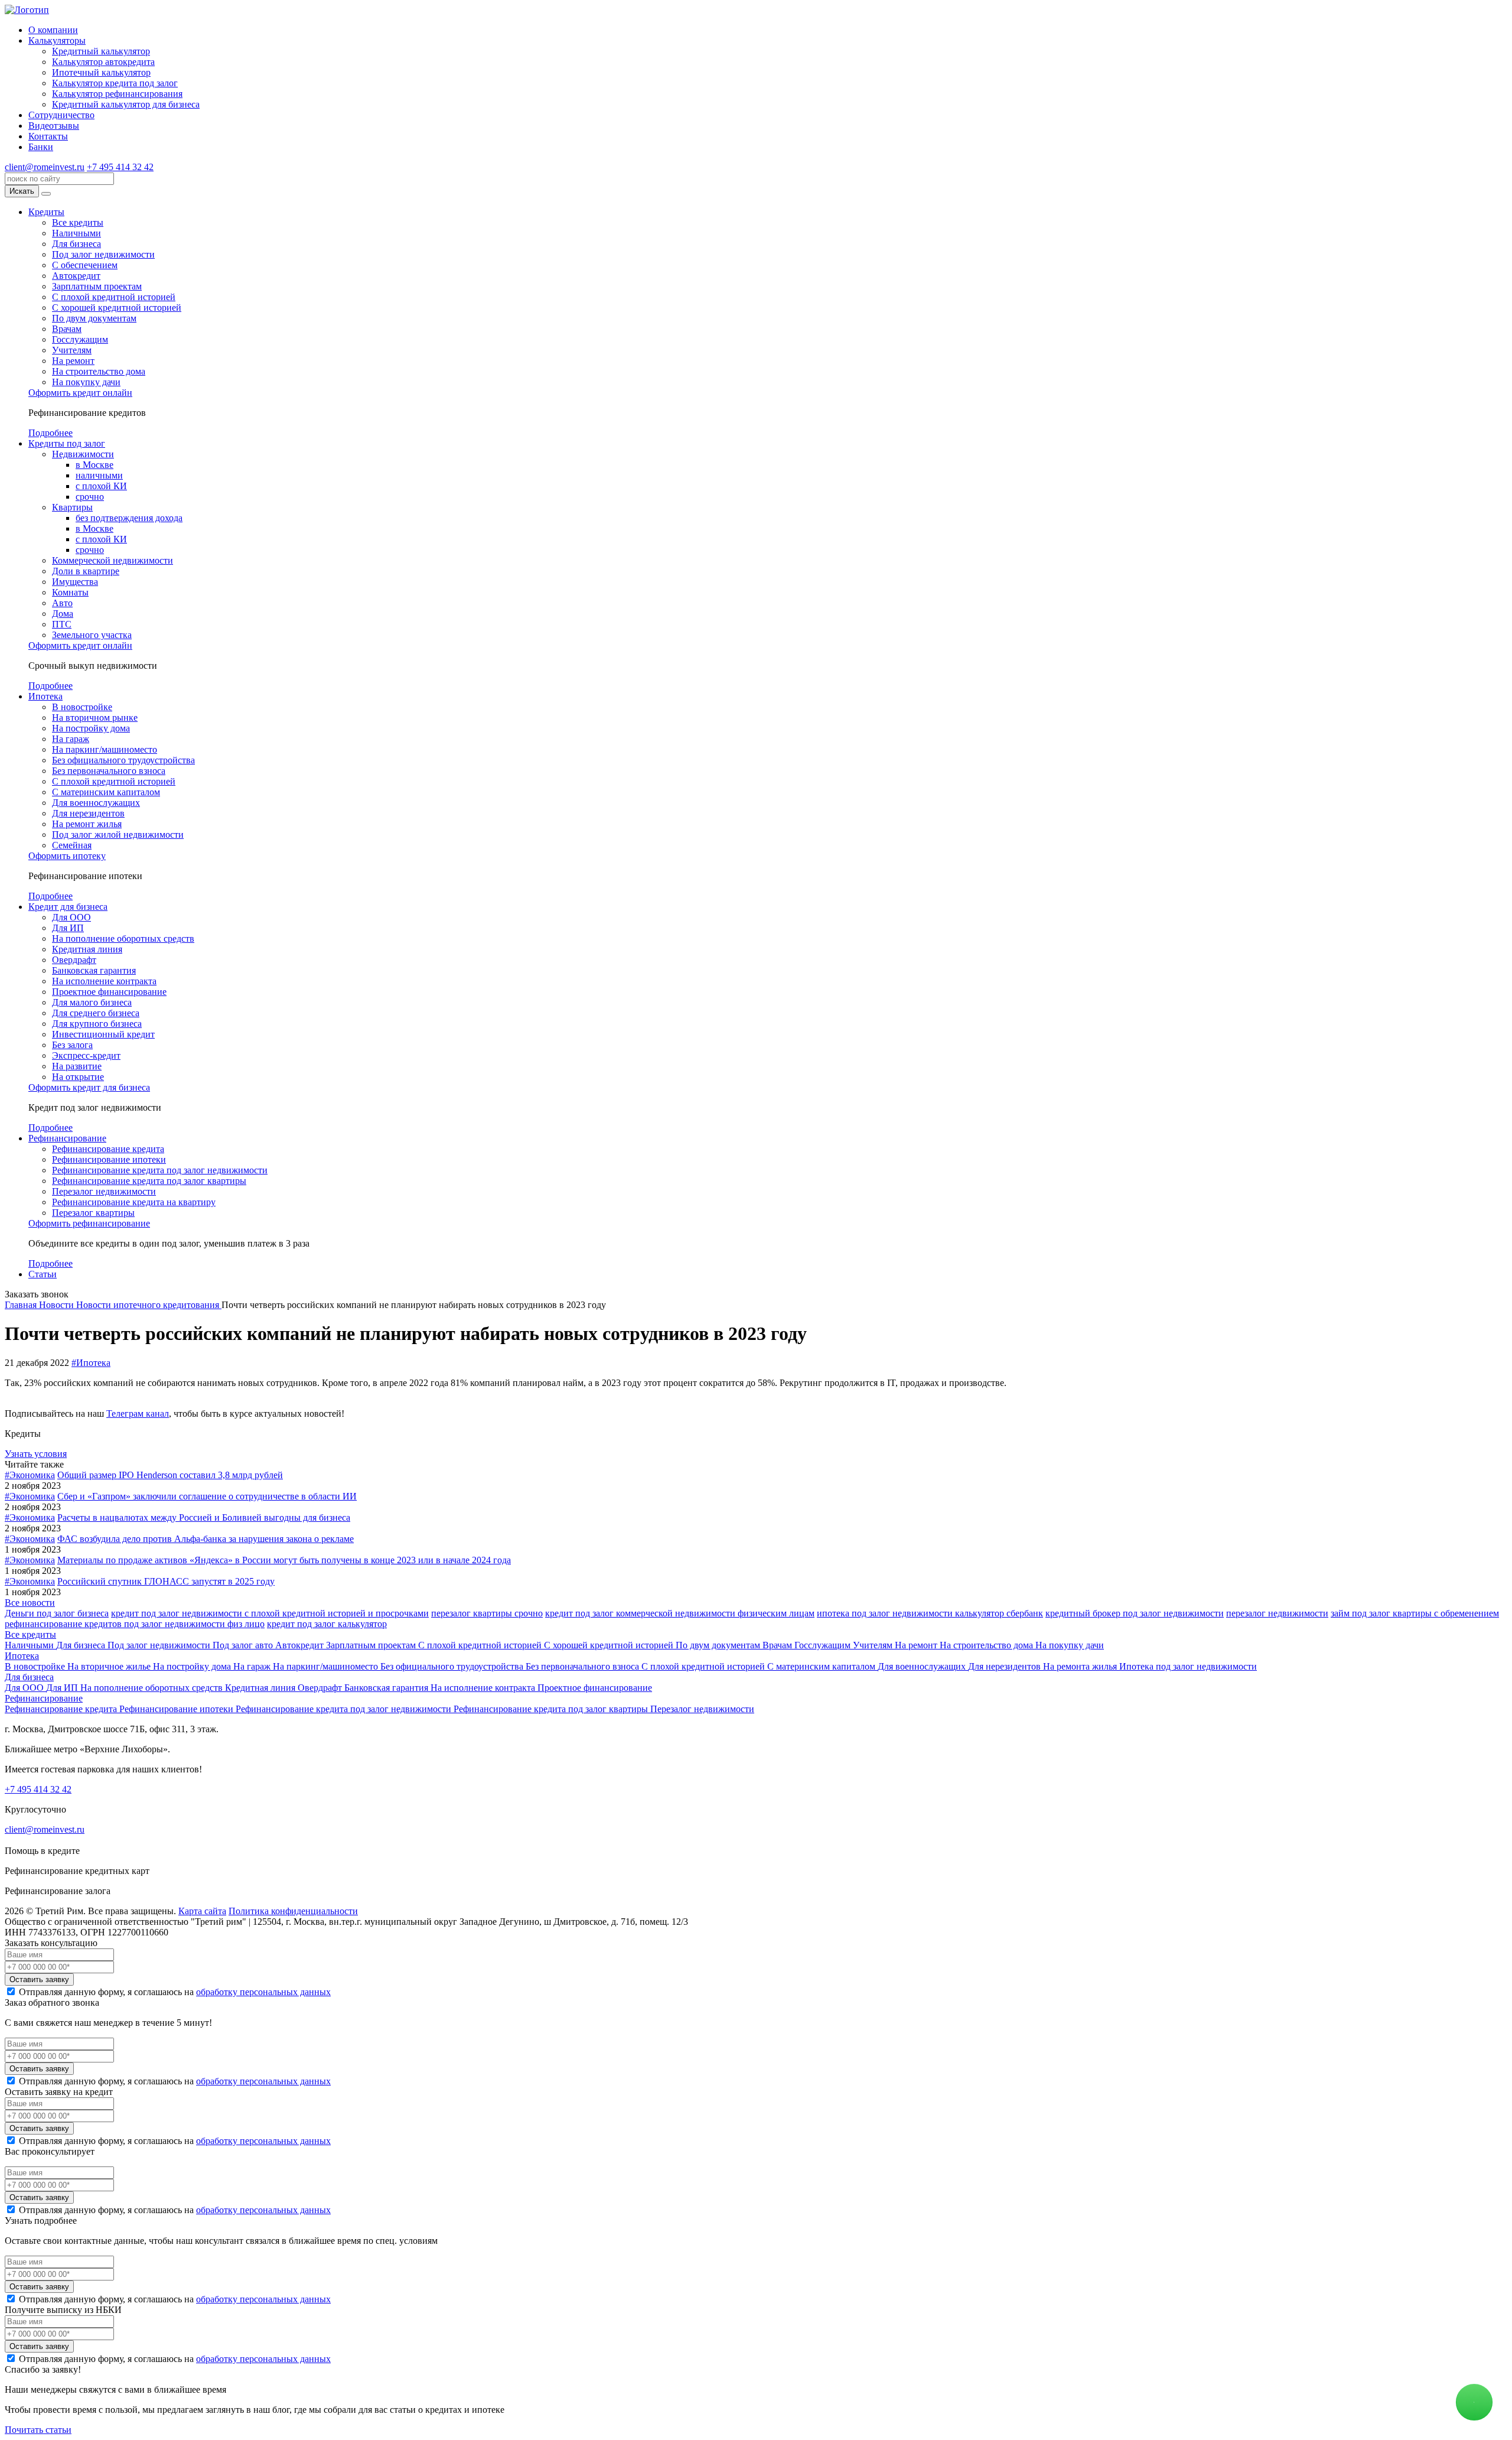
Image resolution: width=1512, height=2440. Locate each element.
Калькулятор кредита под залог (115, 83)
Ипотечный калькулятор (101, 72)
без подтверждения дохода (129, 518)
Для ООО (71, 917)
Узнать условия (36, 1454)
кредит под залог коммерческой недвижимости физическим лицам (680, 1613)
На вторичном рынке (95, 718)
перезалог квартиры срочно (487, 1613)
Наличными (76, 233)
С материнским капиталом (106, 792)
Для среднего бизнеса (96, 1013)
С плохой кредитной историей (114, 297)
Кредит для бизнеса (68, 907)
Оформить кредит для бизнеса (89, 1087)
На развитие (77, 1066)
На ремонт (73, 361)
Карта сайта (202, 1911)
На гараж (71, 739)
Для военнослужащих (96, 803)
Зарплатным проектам (97, 286)
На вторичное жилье (110, 1666)
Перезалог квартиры (93, 1213)
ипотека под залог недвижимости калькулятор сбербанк (930, 1613)
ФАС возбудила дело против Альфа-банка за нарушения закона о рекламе (206, 1539)
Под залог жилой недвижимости (118, 835)
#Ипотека (91, 1363)
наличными (99, 475)
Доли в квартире (86, 571)
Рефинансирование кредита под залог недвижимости (160, 1170)
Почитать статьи (38, 2430)
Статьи (43, 1274)
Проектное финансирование (109, 992)
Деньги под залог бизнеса (57, 1613)
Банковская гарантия (94, 970)
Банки (41, 147)
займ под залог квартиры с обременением (1415, 1613)
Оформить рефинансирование (89, 1223)
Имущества (75, 582)
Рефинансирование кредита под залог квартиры (149, 1181)
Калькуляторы (57, 40)
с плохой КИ (101, 486)
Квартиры (72, 507)
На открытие (78, 1077)
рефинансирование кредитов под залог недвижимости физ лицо (135, 1624)
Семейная (72, 845)
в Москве (94, 465)
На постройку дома (91, 728)
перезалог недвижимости (1277, 1613)
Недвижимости (83, 454)
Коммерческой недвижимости (113, 560)
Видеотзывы (54, 126)
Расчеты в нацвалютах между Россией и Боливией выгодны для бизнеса (204, 1517)
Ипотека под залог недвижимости (1188, 1666)
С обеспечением (85, 265)
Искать (22, 191)
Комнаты (70, 592)
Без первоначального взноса (109, 771)
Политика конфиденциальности (293, 1911)
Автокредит (76, 276)
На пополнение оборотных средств (123, 938)
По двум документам (94, 318)
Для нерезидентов (88, 813)
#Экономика (30, 1475)
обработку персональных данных (263, 1992)
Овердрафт (74, 960)
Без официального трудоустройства (123, 760)
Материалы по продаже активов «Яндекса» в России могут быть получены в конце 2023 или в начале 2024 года (284, 1560)
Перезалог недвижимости (104, 1191)
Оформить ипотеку (67, 856)
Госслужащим (80, 339)
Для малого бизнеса (92, 1002)
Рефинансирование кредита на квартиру (134, 1202)
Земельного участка (92, 635)
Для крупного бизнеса (97, 1024)
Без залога (72, 1045)
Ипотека (45, 696)
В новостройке (82, 707)
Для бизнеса (76, 244)
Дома (63, 614)
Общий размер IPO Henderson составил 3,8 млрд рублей (170, 1475)
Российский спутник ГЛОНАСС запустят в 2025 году (166, 1581)
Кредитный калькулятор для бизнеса (126, 104)
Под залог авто (244, 1645)
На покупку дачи (86, 382)
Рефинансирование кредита (108, 1149)
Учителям (72, 350)
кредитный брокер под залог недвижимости (1135, 1613)
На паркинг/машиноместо (105, 749)
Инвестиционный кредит (103, 1034)
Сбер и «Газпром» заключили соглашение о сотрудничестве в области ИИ (207, 1496)
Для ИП (68, 928)
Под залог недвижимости (103, 254)
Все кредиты (78, 222)
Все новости (30, 1603)
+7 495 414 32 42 (120, 167)
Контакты (48, 136)
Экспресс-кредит (86, 1055)
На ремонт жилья (87, 824)
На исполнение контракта (104, 981)
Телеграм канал (138, 1413)
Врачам (67, 329)
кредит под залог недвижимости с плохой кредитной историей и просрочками (270, 1613)
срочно (90, 497)
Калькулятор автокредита (103, 62)
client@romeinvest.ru (45, 167)
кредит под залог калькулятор (327, 1624)
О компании (53, 30)
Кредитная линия (87, 949)
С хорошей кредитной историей (117, 308)
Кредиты (46, 212)
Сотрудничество (61, 115)
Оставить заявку (39, 1979)
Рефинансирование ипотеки (109, 1159)
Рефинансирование (67, 1138)
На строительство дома (99, 371)
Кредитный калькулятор (101, 51)
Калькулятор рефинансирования (117, 94)
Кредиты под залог (67, 443)
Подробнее (50, 433)
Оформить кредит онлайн (80, 393)
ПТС (62, 624)
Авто (62, 603)
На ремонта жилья (1081, 1666)
